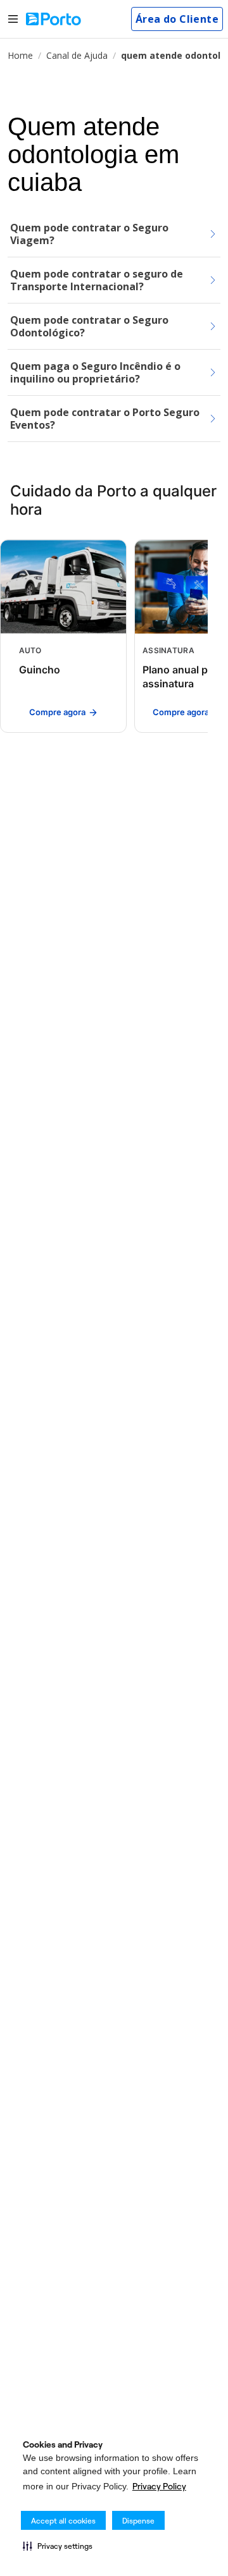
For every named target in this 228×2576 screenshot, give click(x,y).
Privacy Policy (159, 2486)
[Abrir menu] (13, 19)
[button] (58, 2546)
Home (20, 55)
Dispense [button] (138, 2521)
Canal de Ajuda (77, 55)
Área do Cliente (177, 19)
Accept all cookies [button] (63, 2521)
